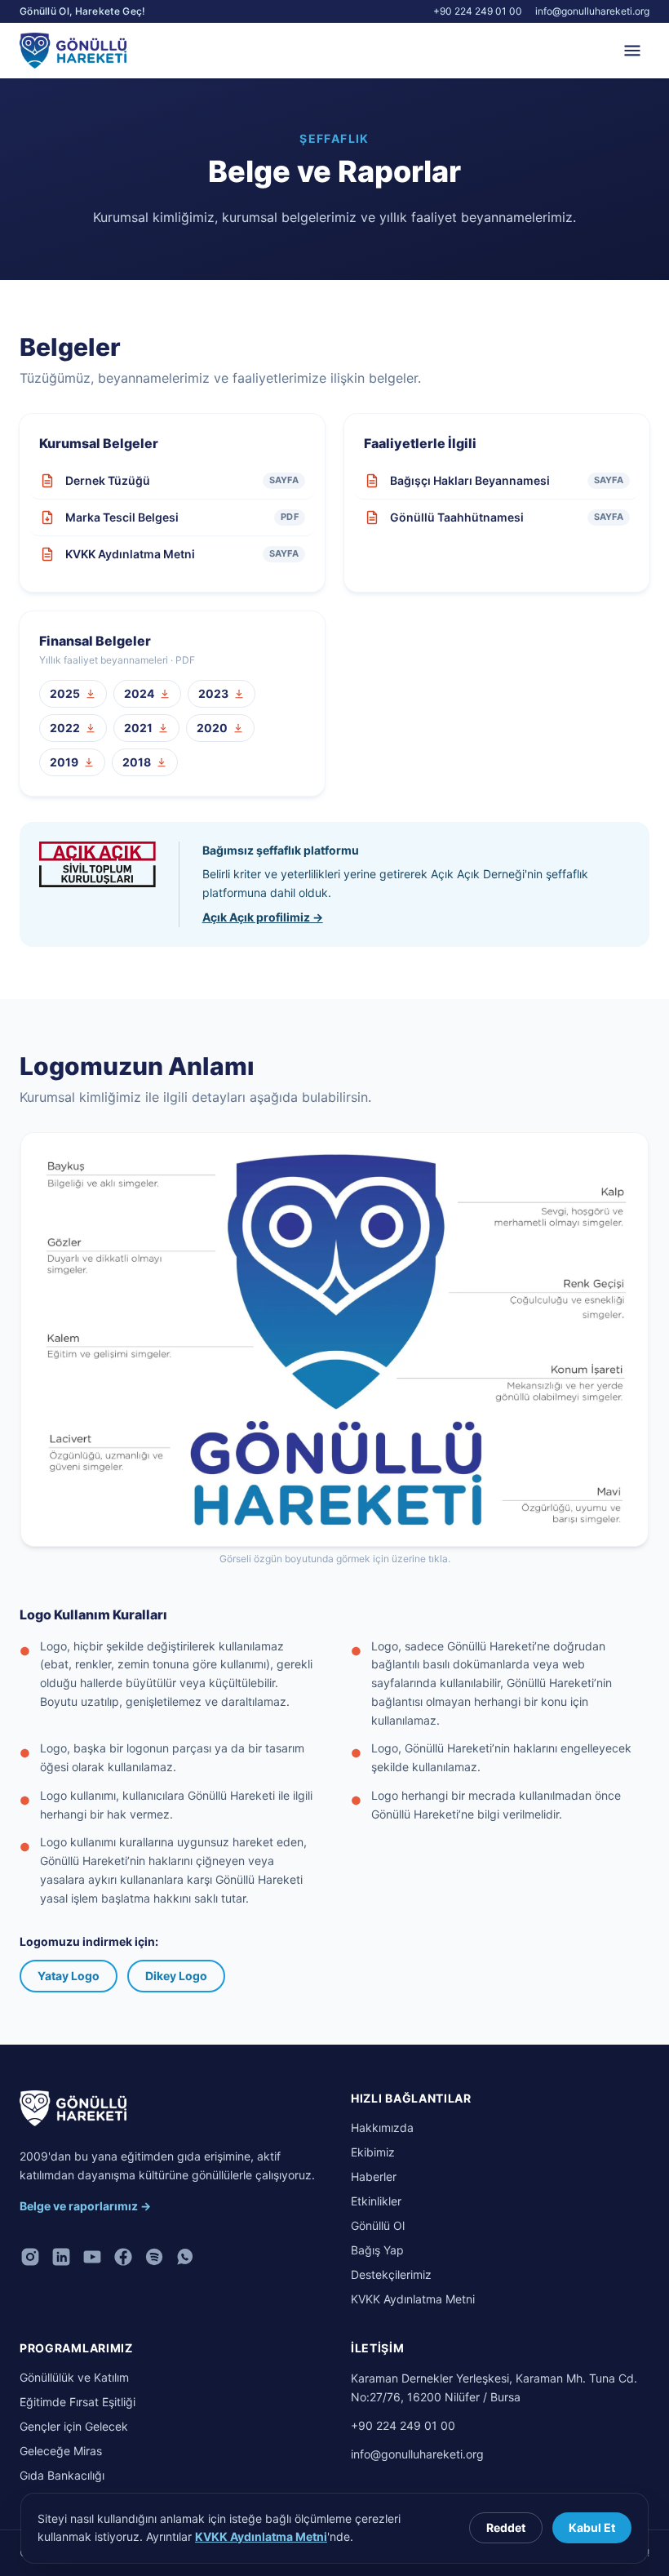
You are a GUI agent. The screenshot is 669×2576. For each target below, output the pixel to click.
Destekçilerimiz (391, 2274)
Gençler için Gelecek (74, 2426)
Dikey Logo (176, 1976)
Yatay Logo (69, 1976)
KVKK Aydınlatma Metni (413, 2299)
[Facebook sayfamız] (123, 2257)
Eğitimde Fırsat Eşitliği (78, 2402)
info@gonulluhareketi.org (592, 11)
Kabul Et (592, 2527)
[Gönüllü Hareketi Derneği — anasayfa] (73, 2108)
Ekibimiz (373, 2152)
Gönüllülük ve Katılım (74, 2377)
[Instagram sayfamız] (30, 2257)
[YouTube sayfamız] (92, 2257)
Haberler (374, 2176)
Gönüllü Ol (378, 2225)
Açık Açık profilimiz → (263, 917)
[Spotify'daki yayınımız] (154, 2257)
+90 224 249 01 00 (478, 11)
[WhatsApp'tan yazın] (185, 2257)
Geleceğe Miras (61, 2451)
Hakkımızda (382, 2127)
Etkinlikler (376, 2201)
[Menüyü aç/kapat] (632, 51)
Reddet (506, 2527)
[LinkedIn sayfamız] (61, 2257)
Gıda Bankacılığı (62, 2475)
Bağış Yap (377, 2250)
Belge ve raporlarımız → (85, 2206)
